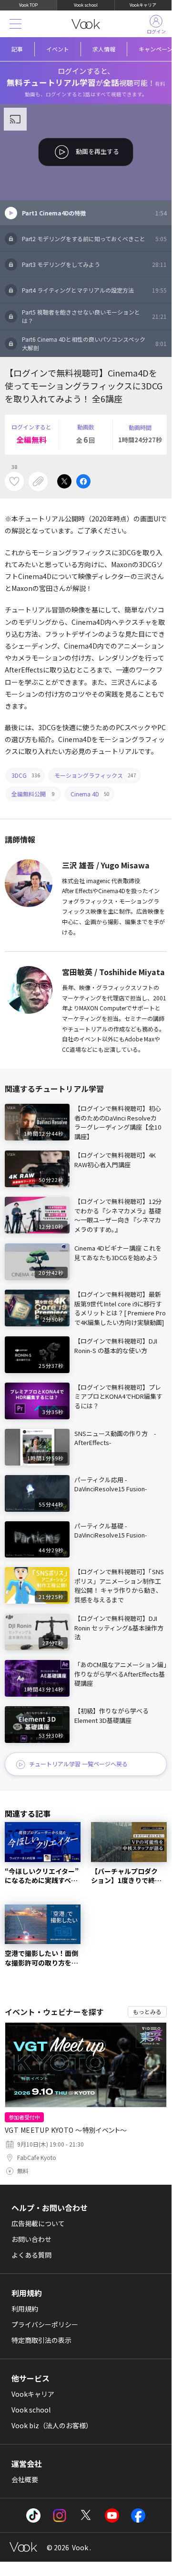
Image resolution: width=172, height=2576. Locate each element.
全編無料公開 (33, 794)
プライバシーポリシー (45, 2324)
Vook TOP (28, 5)
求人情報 (104, 49)
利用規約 (25, 2309)
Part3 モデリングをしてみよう (94, 264)
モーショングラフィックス (95, 775)
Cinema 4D (90, 794)
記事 (17, 49)
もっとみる (147, 2011)
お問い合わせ (31, 2239)
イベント (58, 49)
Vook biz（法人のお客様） (52, 2425)
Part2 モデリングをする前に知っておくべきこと (94, 239)
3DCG (26, 775)
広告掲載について (38, 2223)
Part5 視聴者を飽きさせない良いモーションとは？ (94, 316)
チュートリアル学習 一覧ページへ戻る (78, 1764)
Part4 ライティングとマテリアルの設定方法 (94, 290)
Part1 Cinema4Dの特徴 (94, 213)
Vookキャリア (143, 5)
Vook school (86, 5)
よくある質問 (31, 2255)
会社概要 (25, 2479)
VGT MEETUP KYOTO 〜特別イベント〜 (66, 2130)
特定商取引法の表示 (41, 2340)
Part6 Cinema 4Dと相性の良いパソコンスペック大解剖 (94, 343)
